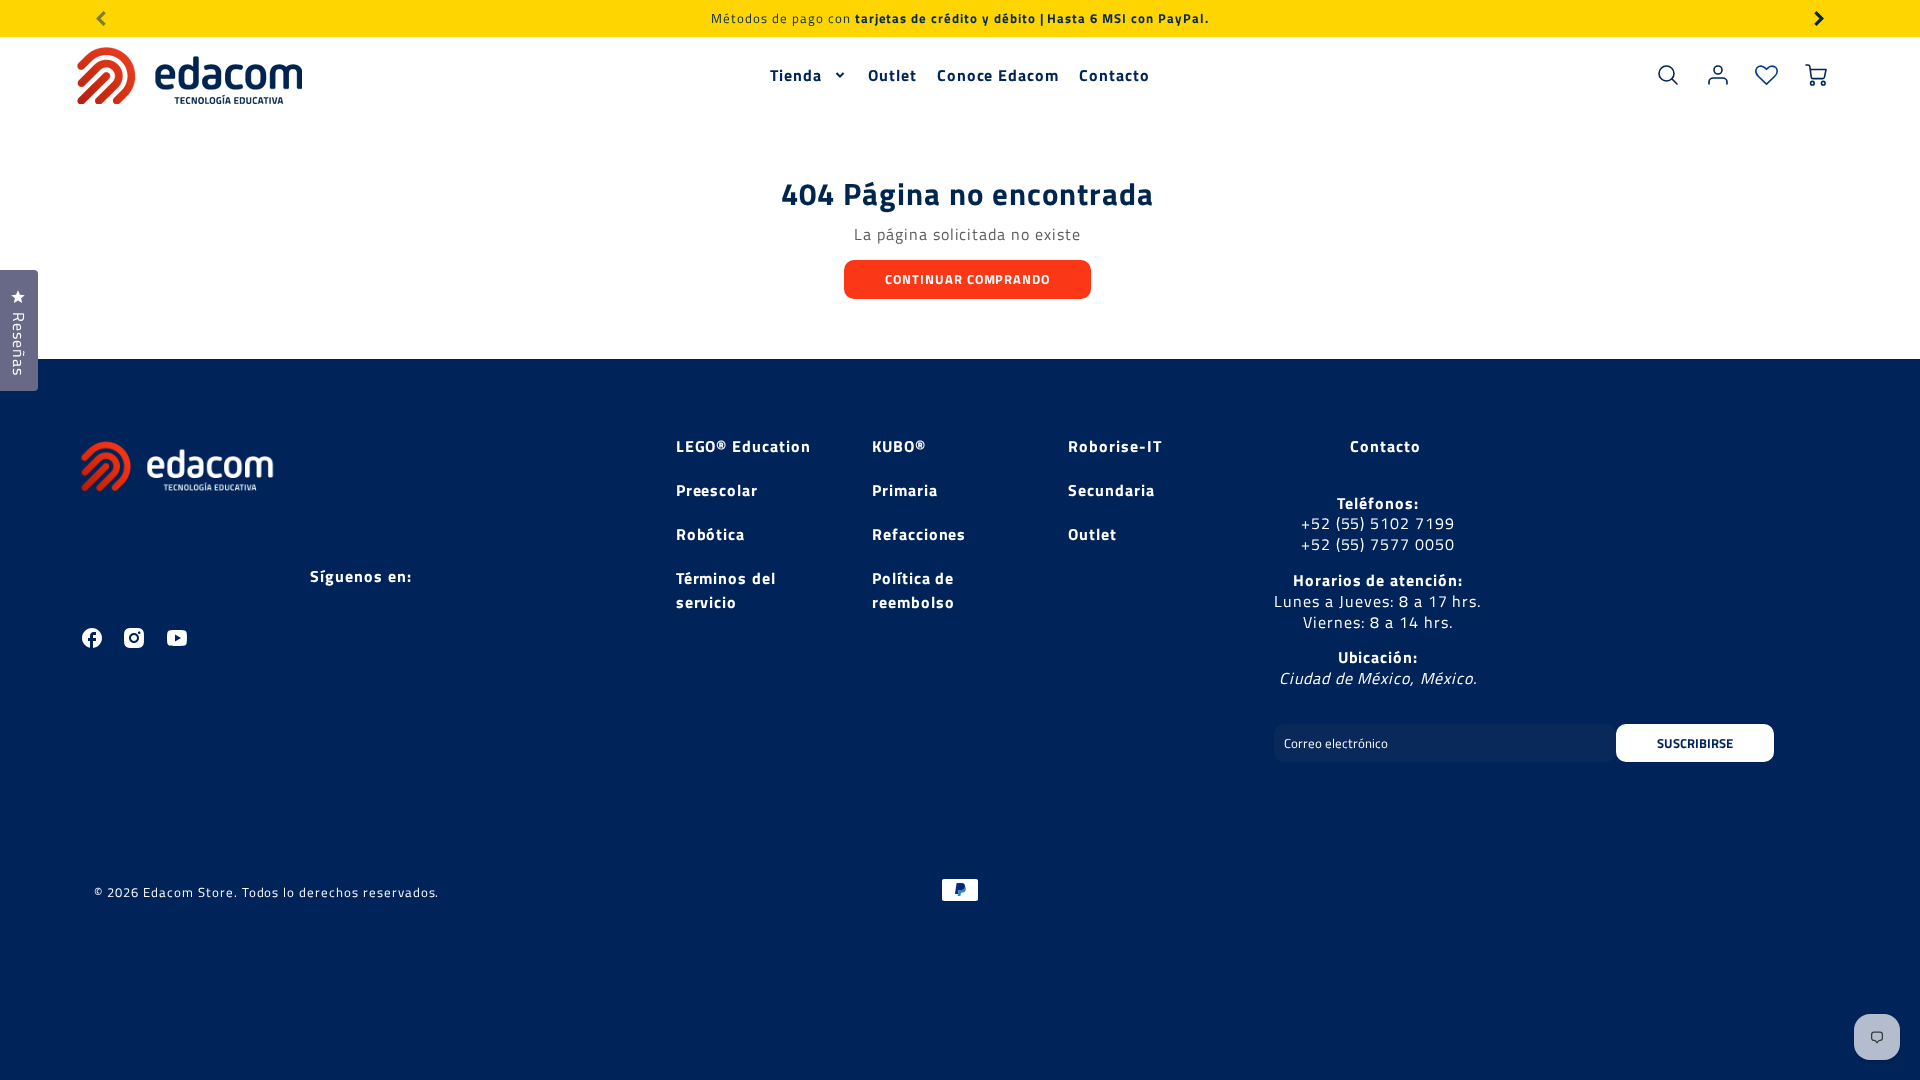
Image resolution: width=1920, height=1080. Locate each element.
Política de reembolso (913, 590)
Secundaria (1111, 490)
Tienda (796, 75)
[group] (960, 18)
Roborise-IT (1115, 446)
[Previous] (102, 18)
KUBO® (899, 446)
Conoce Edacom (998, 75)
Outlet (892, 75)
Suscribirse (1695, 743)
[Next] (1818, 18)
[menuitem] (809, 75)
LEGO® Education (743, 446)
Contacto (1114, 75)
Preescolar (717, 490)
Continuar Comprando (967, 279)
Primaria (905, 490)
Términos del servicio (726, 590)
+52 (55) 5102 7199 (1378, 523)
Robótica (711, 534)
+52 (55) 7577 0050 (1378, 544)
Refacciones (919, 534)
